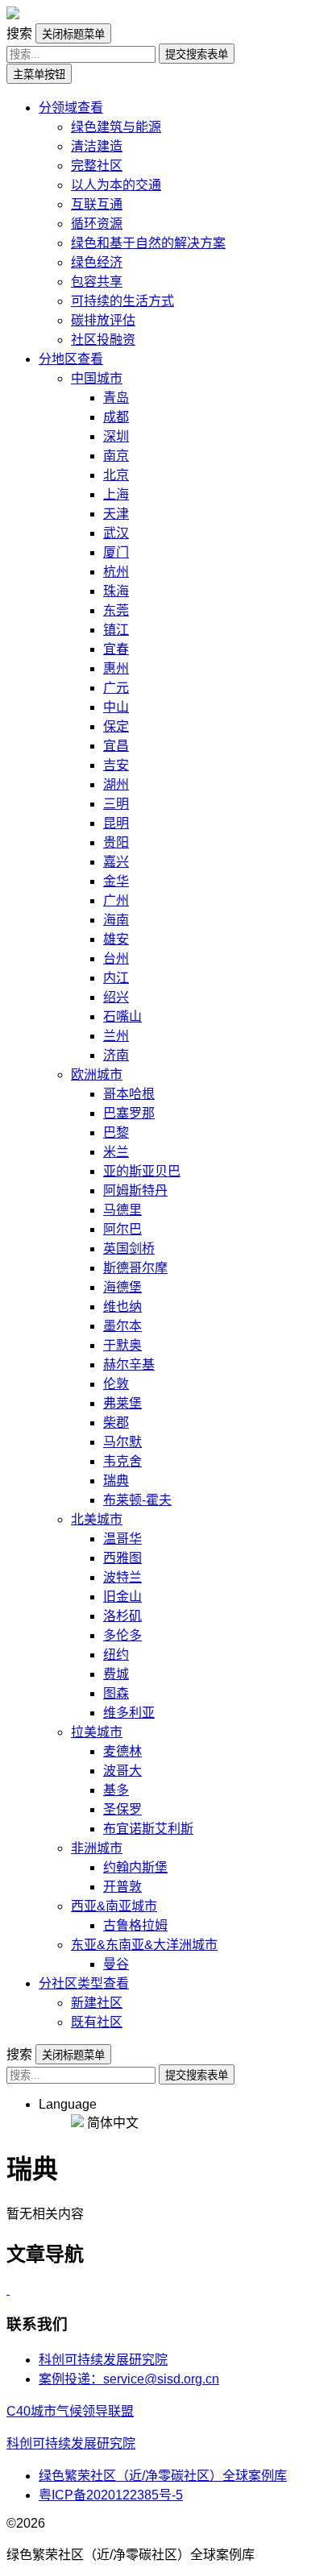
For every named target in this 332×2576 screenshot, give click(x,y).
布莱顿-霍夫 (137, 1500)
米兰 (116, 1152)
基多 (116, 1790)
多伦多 (122, 1635)
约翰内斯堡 (135, 1867)
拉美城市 (97, 1732)
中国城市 (97, 378)
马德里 (122, 1210)
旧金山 (122, 1597)
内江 (116, 978)
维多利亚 (129, 1713)
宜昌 (116, 746)
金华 (116, 881)
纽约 (116, 1655)
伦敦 (116, 1384)
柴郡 (116, 1423)
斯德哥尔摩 (135, 1268)
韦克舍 (122, 1461)
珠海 (116, 591)
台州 (116, 958)
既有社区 (97, 2022)
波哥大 (122, 1771)
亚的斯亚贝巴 (142, 1171)
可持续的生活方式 (122, 301)
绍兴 (116, 997)
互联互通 (97, 204)
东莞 (116, 610)
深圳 (116, 436)
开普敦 (122, 1887)
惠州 (116, 668)
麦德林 (122, 1751)
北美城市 (97, 1519)
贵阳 (116, 842)
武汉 (116, 533)
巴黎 (116, 1132)
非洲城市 (97, 1848)
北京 (116, 475)
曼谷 (116, 1964)
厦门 (116, 552)
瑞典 (116, 1481)
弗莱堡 (122, 1403)
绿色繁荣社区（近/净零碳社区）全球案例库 (163, 2476)
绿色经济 (97, 262)
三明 (116, 804)
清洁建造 (97, 146)
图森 (116, 1693)
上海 (116, 494)
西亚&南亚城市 (114, 1906)
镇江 (116, 630)
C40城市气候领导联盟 (70, 2411)
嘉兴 (116, 862)
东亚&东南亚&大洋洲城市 (144, 1945)
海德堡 (122, 1287)
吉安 (116, 765)
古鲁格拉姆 (135, 1925)
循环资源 (97, 224)
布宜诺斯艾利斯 (148, 1829)
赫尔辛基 (129, 1365)
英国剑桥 (129, 1249)
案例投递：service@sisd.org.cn (129, 2379)
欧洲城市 (97, 1074)
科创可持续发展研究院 (103, 2360)
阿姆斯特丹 (135, 1191)
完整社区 (97, 166)
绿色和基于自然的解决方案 (148, 243)
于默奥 (122, 1345)
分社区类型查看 (84, 1983)
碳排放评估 (103, 320)
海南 (116, 920)
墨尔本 (122, 1326)
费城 (116, 1674)
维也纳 (122, 1307)
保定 (116, 726)
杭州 (116, 572)
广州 (116, 900)
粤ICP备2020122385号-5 (111, 2495)
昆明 (116, 823)
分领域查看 (71, 108)
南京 (116, 456)
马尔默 (122, 1442)
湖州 (116, 784)
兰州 (116, 1036)
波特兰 (122, 1577)
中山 (116, 707)
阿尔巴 (122, 1229)
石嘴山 (122, 1016)
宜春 (116, 649)
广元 (116, 688)
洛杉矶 (122, 1616)
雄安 (116, 939)
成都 (116, 417)
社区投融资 (103, 340)
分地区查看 (71, 359)
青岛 (116, 398)
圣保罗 (122, 1809)
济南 (116, 1055)
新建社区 (97, 2003)
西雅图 (122, 1558)
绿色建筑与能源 (116, 127)
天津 (116, 514)
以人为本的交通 (116, 185)
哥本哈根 (129, 1094)
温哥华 (122, 1539)
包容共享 (97, 282)
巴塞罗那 (129, 1113)
